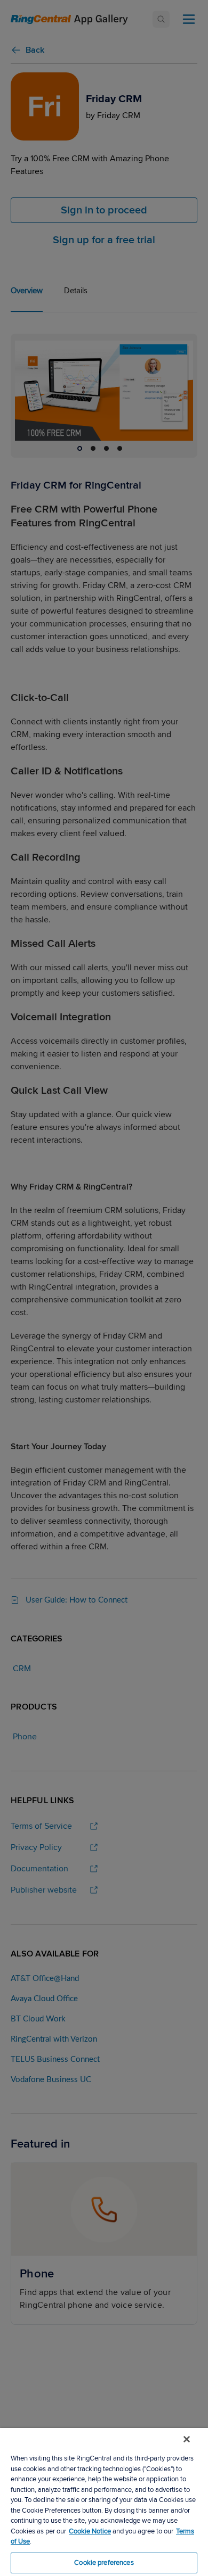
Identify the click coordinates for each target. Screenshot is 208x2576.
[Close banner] (187, 2439)
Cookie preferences (104, 2563)
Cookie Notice (90, 2531)
